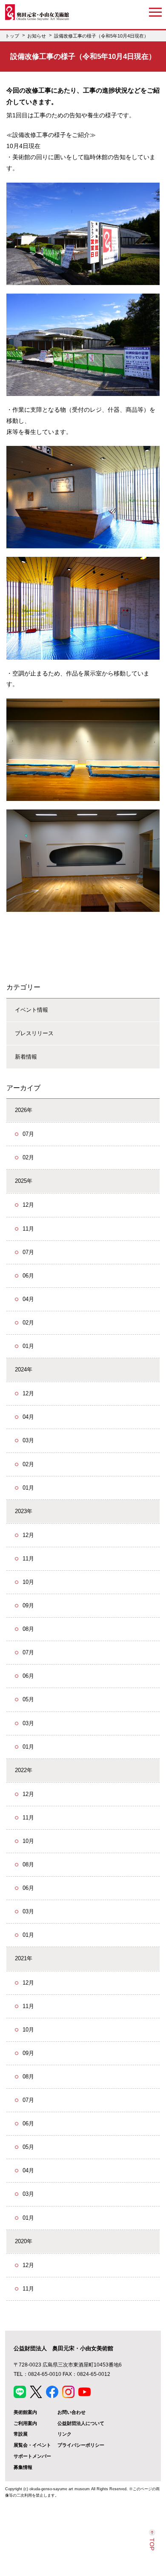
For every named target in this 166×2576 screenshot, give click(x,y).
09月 (28, 1605)
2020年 (24, 2241)
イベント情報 (31, 1010)
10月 (28, 1582)
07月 (28, 1134)
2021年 (24, 1958)
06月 (28, 1276)
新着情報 (26, 1057)
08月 (28, 1629)
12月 (28, 1205)
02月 (28, 1157)
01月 (28, 1346)
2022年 (24, 1770)
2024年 (24, 1370)
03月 (28, 1440)
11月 (28, 1229)
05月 (28, 1699)
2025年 (24, 1181)
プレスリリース (34, 1033)
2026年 (24, 1110)
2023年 (24, 1511)
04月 (28, 1299)
